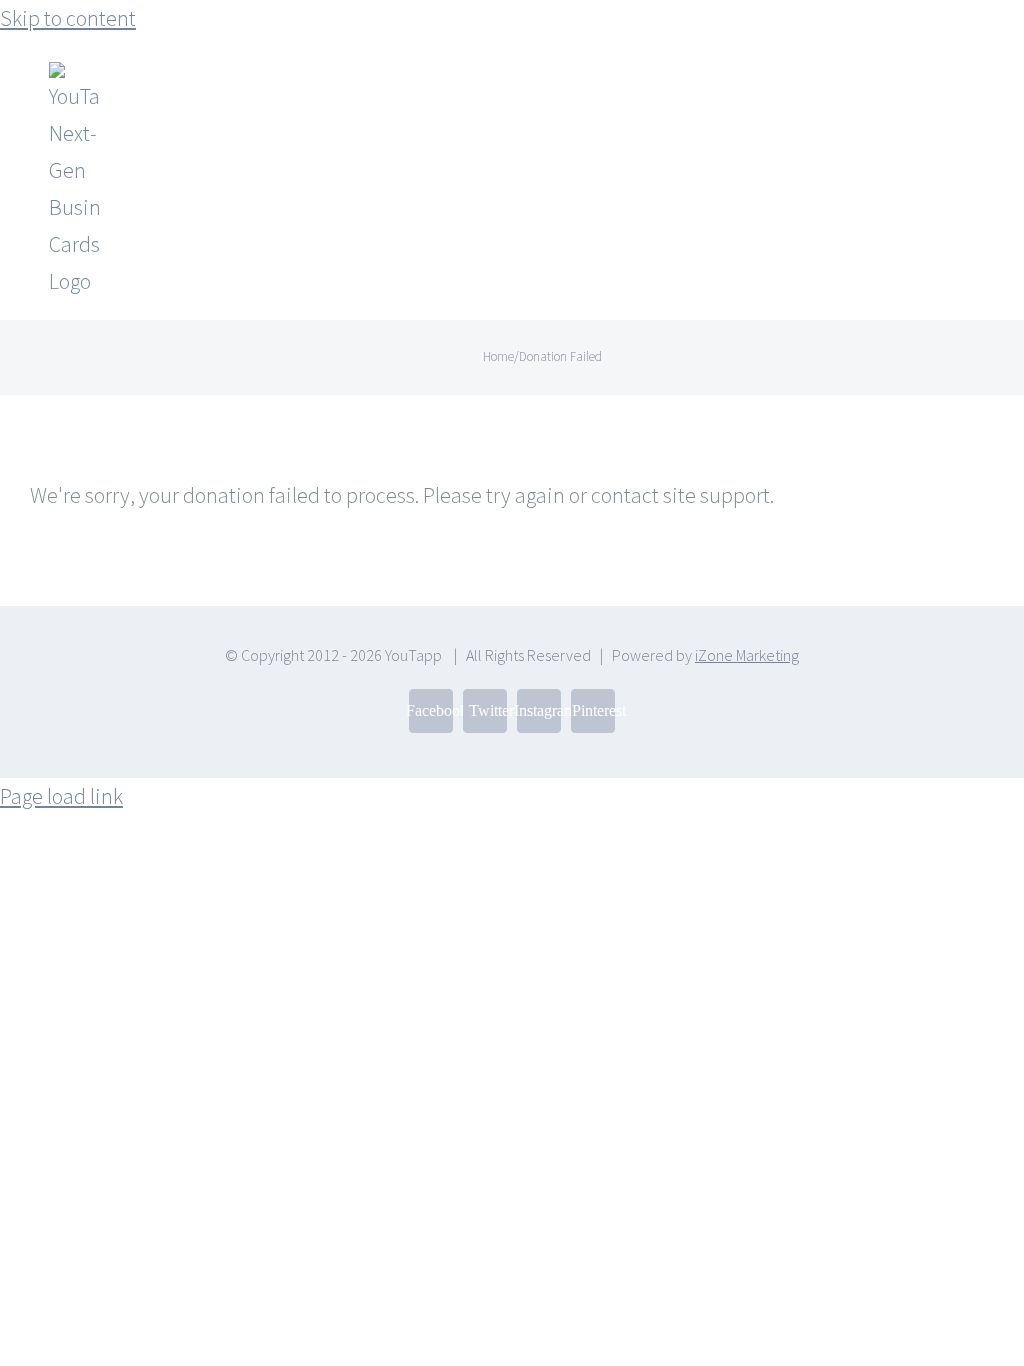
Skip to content (68, 18)
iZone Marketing (747, 655)
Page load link (61, 796)
